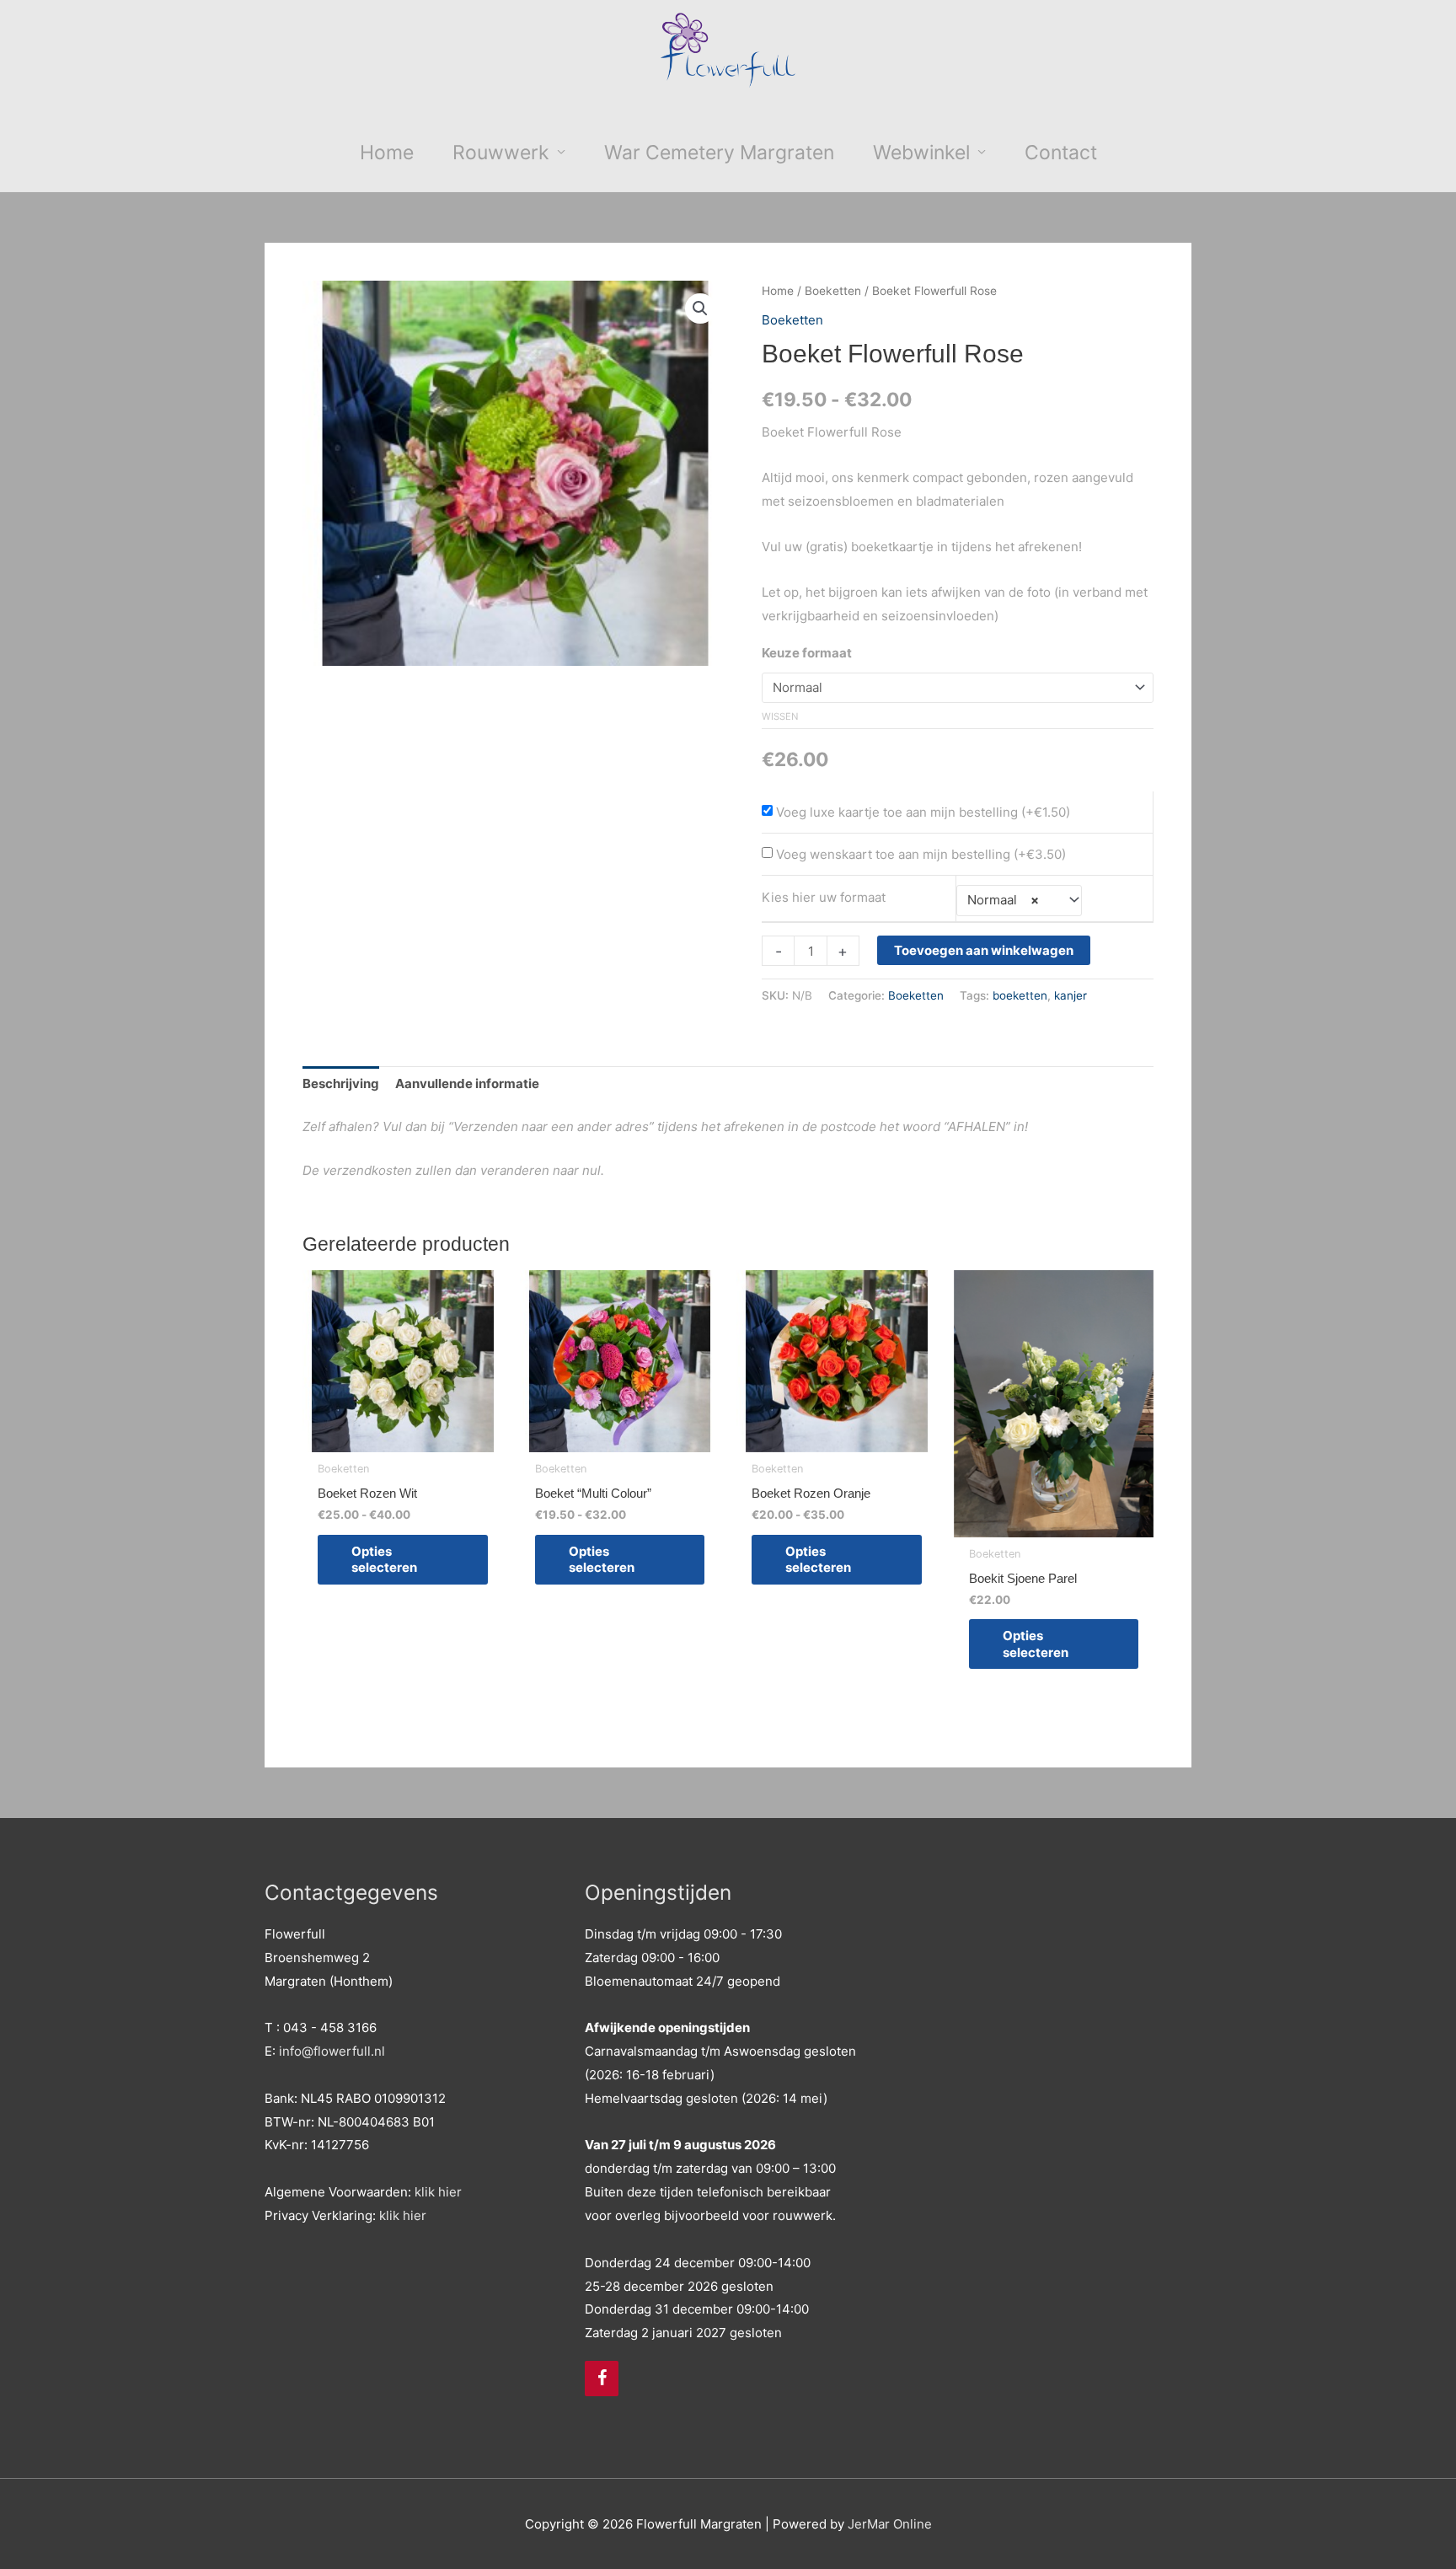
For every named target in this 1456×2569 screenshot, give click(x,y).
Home (387, 153)
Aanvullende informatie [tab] (467, 1083)
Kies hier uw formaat (824, 897)
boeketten (1020, 995)
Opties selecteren (384, 1560)
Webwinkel (921, 153)
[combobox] (1019, 901)
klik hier (438, 2192)
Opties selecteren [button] (1036, 1644)
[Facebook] (602, 2379)
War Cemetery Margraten (719, 153)
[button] (700, 308)
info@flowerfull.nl (332, 2051)
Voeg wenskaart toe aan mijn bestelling (893, 854)
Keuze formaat (807, 653)
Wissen (780, 716)
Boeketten (833, 291)
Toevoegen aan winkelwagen (984, 950)
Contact (1061, 153)
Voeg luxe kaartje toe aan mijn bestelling (897, 812)
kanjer (1071, 995)
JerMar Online (890, 2524)
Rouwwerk (501, 153)
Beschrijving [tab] (341, 1083)
